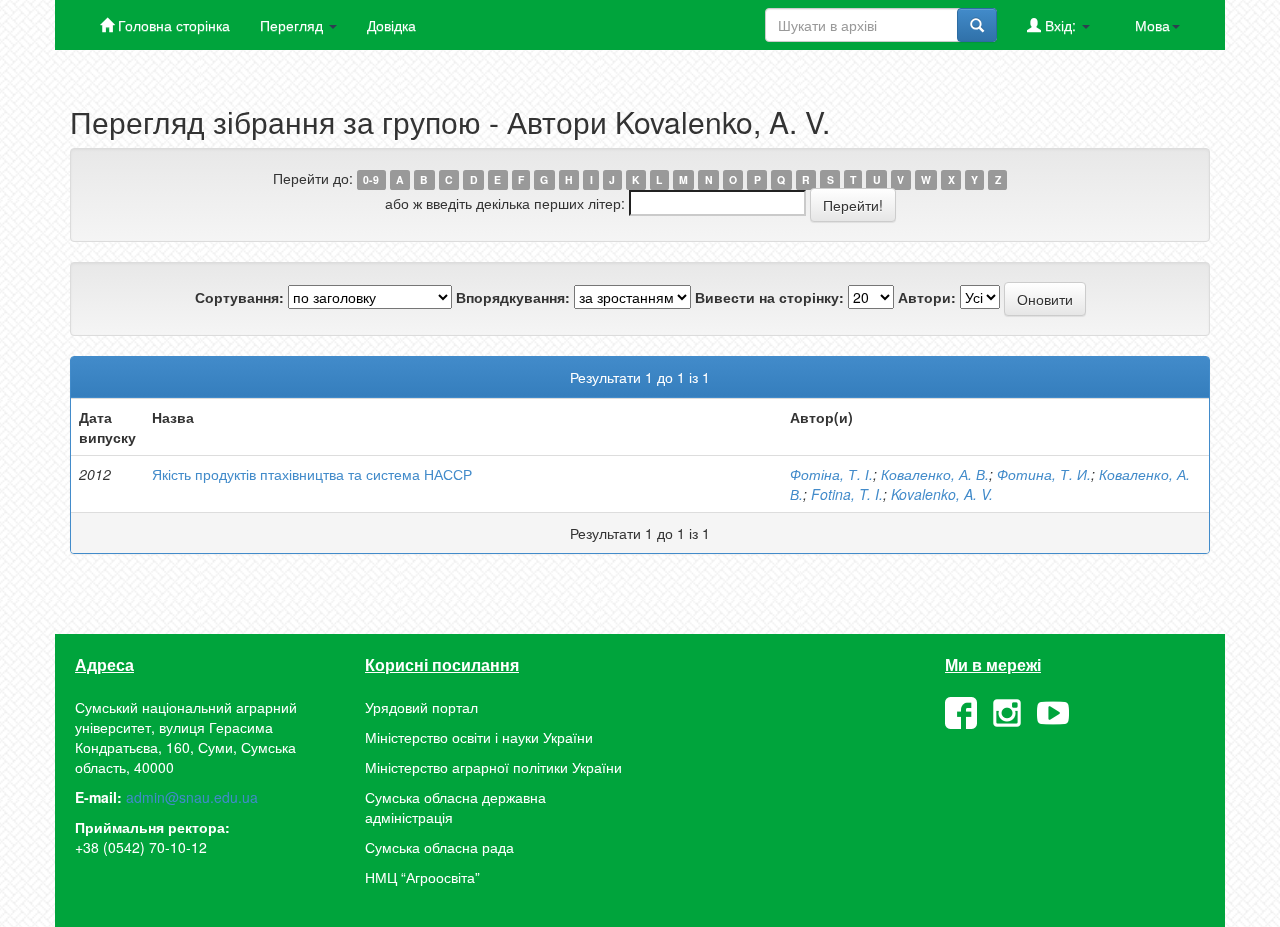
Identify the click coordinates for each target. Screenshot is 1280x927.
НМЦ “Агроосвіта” (422, 877)
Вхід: (1060, 25)
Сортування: (239, 297)
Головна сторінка (172, 25)
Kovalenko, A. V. (942, 494)
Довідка (391, 25)
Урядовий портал (421, 707)
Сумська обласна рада (439, 847)
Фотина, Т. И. (1044, 474)
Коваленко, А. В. (935, 474)
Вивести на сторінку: (769, 297)
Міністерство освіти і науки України (479, 737)
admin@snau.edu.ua (192, 797)
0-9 (371, 179)
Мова (1152, 25)
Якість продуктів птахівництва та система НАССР (312, 474)
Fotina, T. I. (847, 494)
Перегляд (293, 25)
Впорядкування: (513, 297)
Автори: (927, 297)
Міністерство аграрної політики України (493, 767)
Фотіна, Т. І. (831, 474)
